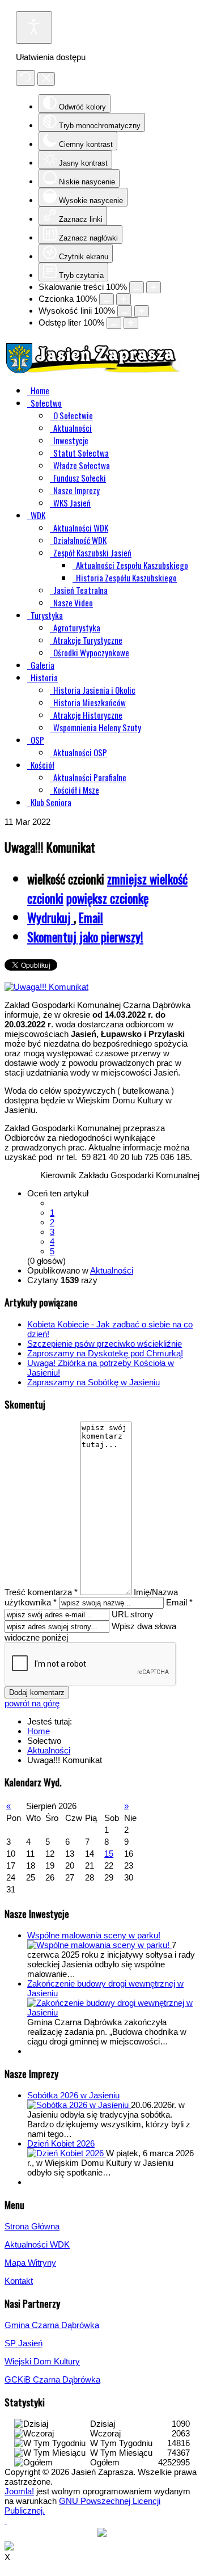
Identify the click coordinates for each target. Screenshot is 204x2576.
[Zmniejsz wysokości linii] (125, 311)
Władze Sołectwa (82, 465)
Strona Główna (32, 2226)
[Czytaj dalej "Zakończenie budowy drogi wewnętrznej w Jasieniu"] (113, 2012)
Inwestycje (71, 440)
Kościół (42, 765)
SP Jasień (24, 2343)
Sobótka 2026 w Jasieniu (73, 2095)
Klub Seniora (51, 802)
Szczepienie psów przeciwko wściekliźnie (105, 1344)
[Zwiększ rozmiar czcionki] (124, 299)
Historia (44, 677)
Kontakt (19, 2281)
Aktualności (73, 428)
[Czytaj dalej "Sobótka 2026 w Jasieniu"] (79, 2105)
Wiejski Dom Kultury (42, 2361)
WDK (38, 515)
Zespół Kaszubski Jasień (92, 553)
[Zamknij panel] (46, 79)
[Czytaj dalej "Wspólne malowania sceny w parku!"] (99, 1945)
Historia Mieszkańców (90, 702)
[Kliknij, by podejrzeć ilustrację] (46, 987)
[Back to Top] (6, 2520)
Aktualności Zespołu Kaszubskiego (132, 565)
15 (109, 1854)
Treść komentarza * (41, 1592)
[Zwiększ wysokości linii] (142, 311)
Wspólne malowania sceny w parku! (94, 1935)
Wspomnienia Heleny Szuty (97, 727)
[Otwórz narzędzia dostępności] (34, 28)
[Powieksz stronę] (154, 287)
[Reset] (25, 78)
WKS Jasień (72, 503)
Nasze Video (73, 602)
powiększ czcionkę (107, 898)
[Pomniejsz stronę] (137, 287)
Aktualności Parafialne (90, 777)
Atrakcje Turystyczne (88, 640)
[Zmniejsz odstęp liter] (114, 323)
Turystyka (47, 615)
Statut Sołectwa (81, 453)
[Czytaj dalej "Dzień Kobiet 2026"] (67, 2153)
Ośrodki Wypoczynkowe (91, 652)
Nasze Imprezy (76, 490)
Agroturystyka (77, 627)
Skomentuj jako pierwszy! (85, 937)
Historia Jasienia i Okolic (94, 690)
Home (40, 390)
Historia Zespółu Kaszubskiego (126, 577)
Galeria (42, 665)
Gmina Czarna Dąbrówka (52, 2325)
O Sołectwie (73, 415)
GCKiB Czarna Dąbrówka (52, 2379)
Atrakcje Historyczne (88, 715)
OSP (37, 740)
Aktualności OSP (80, 752)
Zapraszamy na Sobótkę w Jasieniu (93, 1382)
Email (91, 917)
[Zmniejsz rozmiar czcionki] (107, 299)
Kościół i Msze (76, 790)
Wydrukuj (50, 917)
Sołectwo (46, 403)
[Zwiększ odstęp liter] (131, 323)
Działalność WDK (80, 540)
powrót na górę (32, 1703)
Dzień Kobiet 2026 (61, 2143)
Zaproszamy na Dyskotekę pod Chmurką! (105, 1353)
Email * (179, 1602)
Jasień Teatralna (80, 590)
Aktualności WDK (81, 528)
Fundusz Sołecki (80, 478)
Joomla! (19, 2491)
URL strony (133, 1614)
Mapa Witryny (30, 2263)
